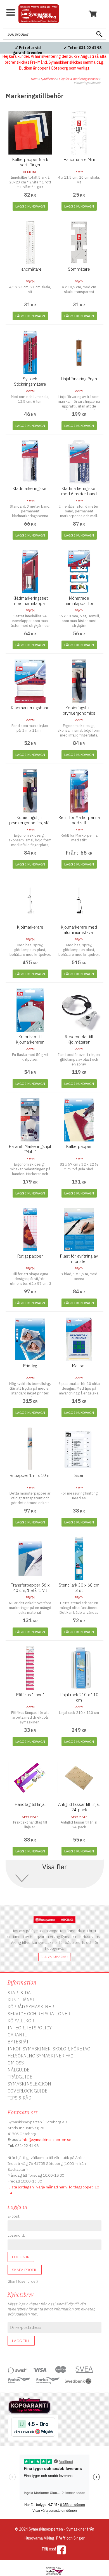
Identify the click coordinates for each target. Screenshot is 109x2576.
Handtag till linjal (30, 1804)
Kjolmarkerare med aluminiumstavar (79, 930)
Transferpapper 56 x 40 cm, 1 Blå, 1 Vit (30, 1588)
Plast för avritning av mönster (79, 1259)
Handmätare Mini (79, 159)
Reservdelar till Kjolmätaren (79, 1039)
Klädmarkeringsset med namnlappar (30, 601)
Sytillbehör (48, 79)
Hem (34, 79)
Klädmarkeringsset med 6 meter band (79, 491)
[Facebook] (61, 2550)
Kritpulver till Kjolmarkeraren (30, 1039)
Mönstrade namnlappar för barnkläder (79, 603)
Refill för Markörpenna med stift (79, 820)
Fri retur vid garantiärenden (27, 50)
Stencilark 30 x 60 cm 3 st (79, 1588)
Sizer (79, 1475)
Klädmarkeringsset (30, 488)
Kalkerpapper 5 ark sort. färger (30, 162)
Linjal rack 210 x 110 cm (79, 1697)
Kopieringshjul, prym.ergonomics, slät (30, 820)
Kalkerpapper (79, 1146)
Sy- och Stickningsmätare (30, 381)
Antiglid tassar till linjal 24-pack (79, 1807)
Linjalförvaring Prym (79, 379)
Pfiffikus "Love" (30, 1695)
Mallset (79, 1366)
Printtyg (30, 1366)
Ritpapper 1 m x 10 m (30, 1475)
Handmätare (30, 269)
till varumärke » (54, 1957)
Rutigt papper (30, 1256)
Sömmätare (79, 269)
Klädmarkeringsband (30, 708)
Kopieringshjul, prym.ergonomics (79, 710)
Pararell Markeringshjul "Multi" (30, 1149)
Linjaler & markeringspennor (78, 79)
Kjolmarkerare (30, 927)
